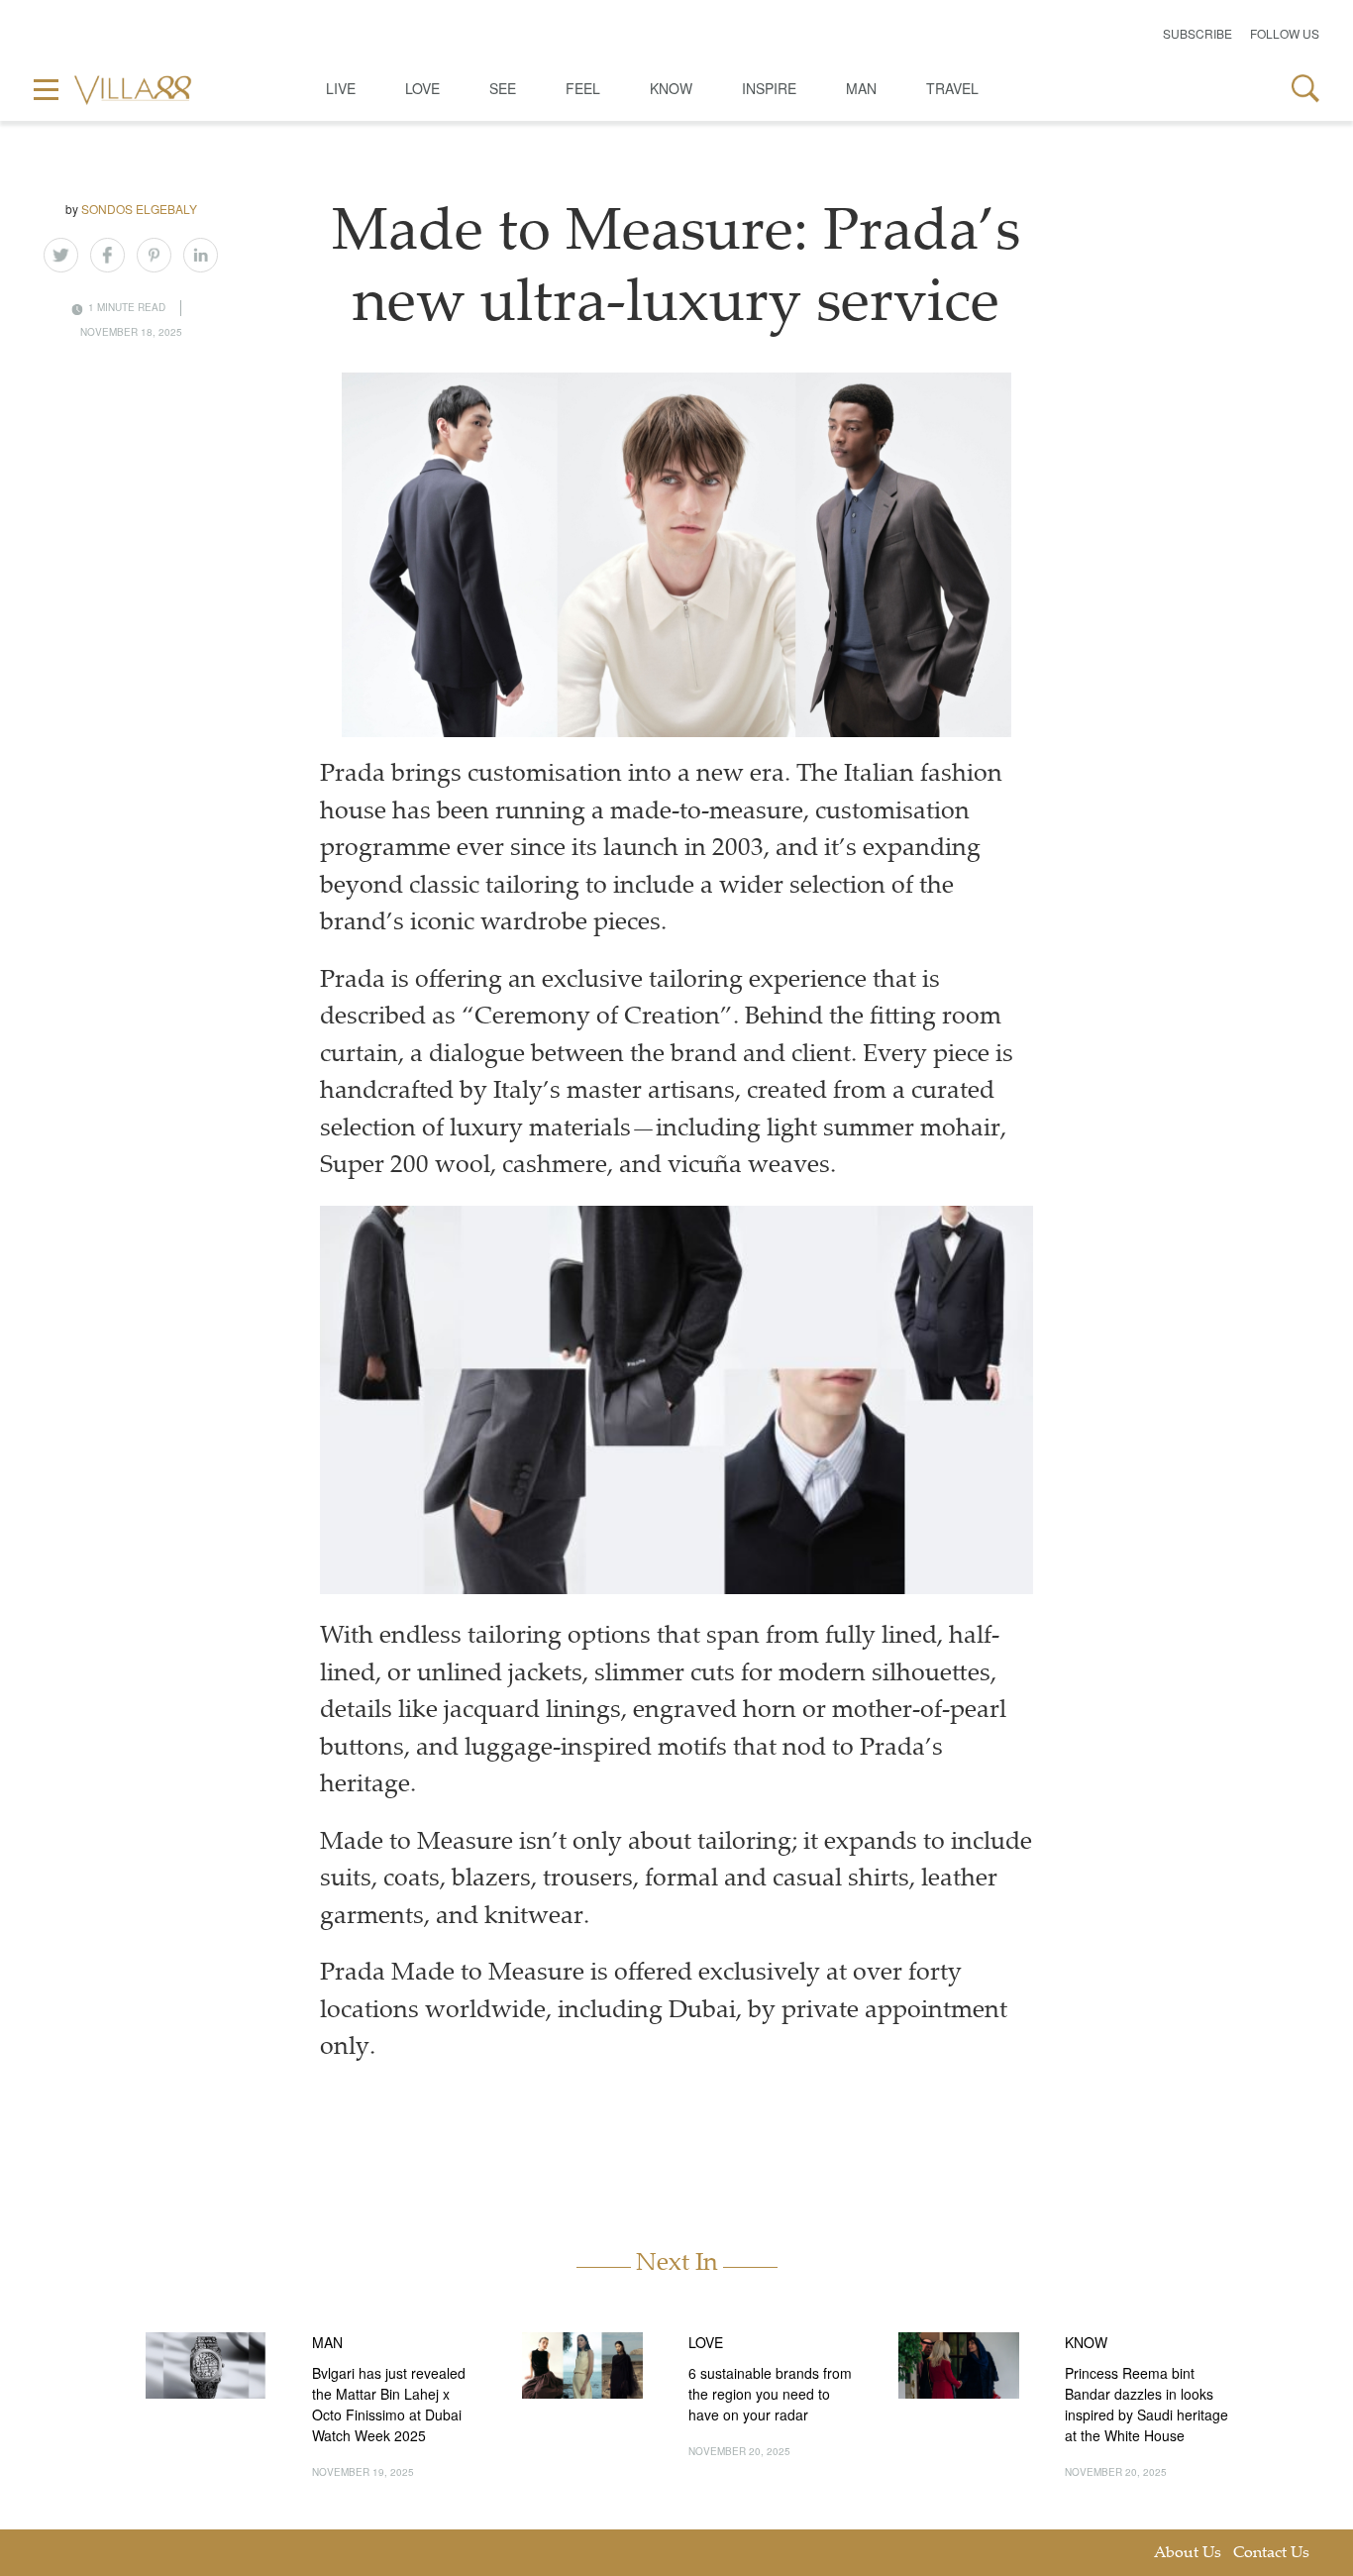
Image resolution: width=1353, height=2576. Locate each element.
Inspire (769, 88)
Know (671, 88)
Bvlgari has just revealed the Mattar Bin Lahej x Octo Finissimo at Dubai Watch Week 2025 (389, 2404)
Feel (583, 88)
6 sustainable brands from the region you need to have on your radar (770, 2394)
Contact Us (1271, 2554)
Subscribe (1197, 33)
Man (861, 88)
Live (341, 88)
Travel (952, 88)
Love (422, 88)
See (503, 88)
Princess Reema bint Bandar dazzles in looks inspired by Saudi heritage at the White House (1146, 2404)
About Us (1188, 2554)
